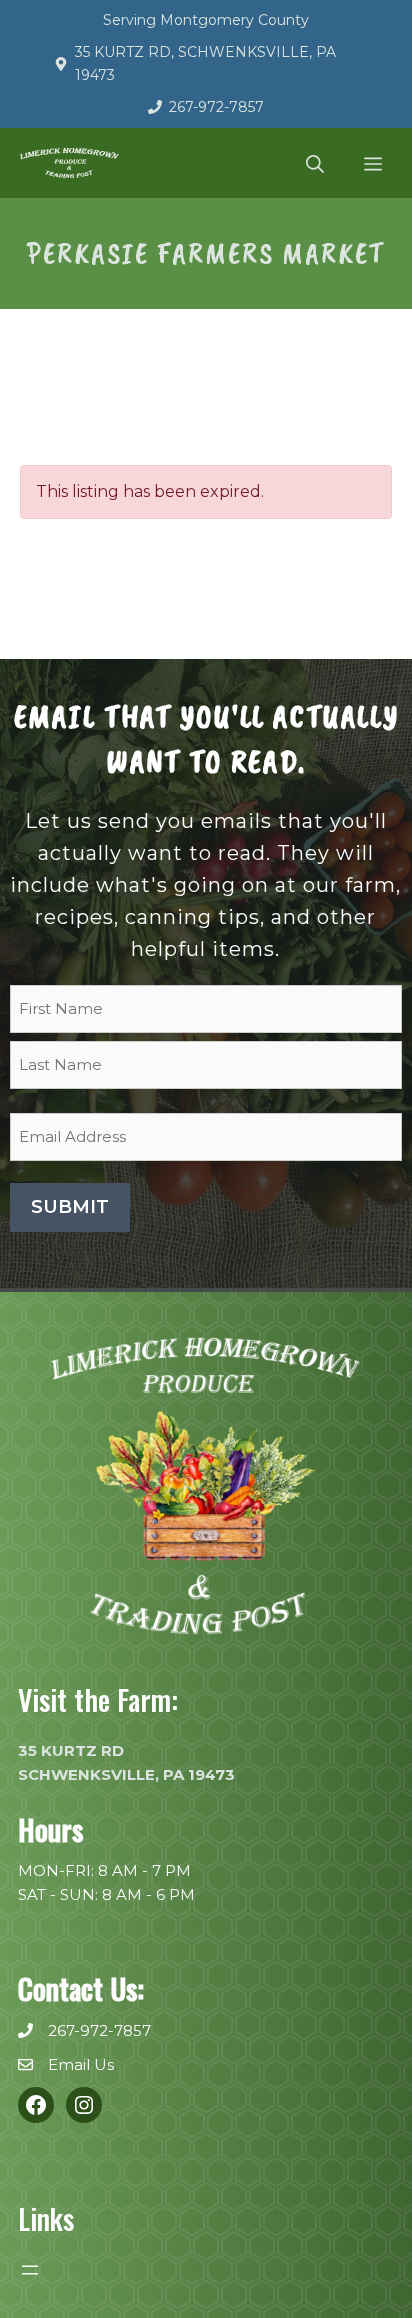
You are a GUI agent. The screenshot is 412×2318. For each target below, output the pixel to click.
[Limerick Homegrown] (69, 163)
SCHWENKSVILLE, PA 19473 (126, 1774)
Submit (70, 1207)
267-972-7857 (216, 107)
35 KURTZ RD (71, 1750)
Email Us (81, 2064)
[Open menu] (30, 2270)
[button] (315, 163)
